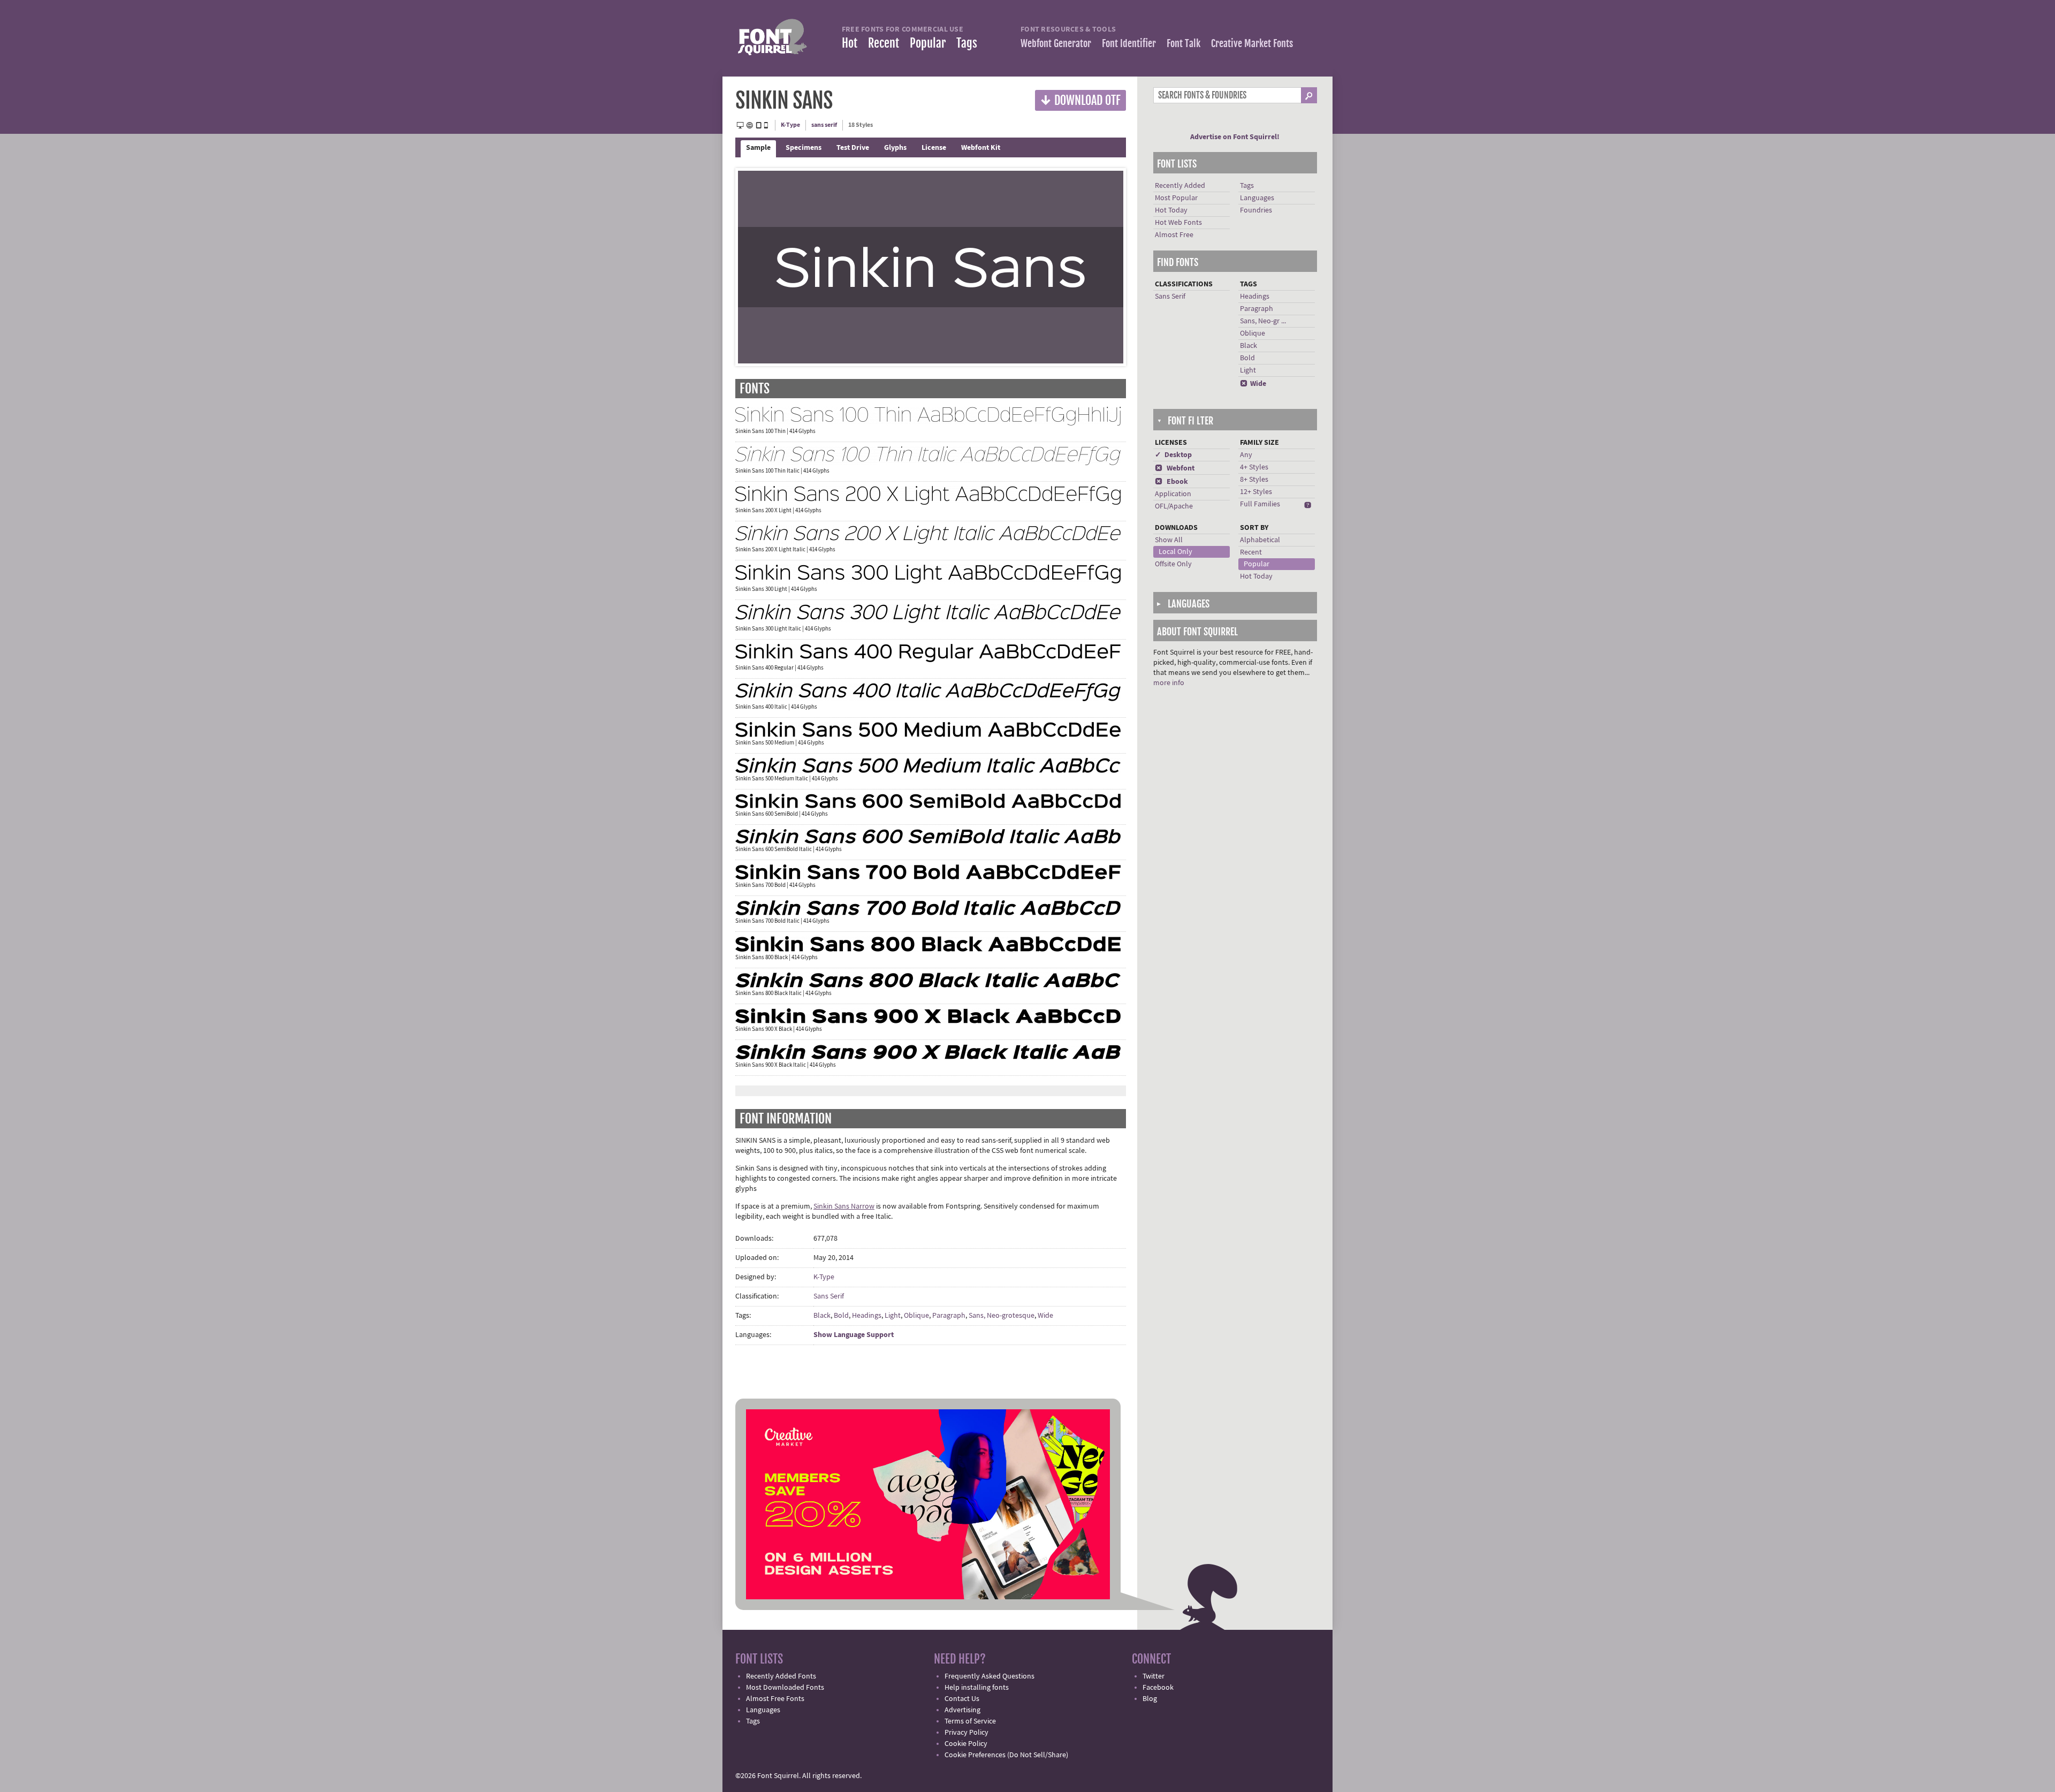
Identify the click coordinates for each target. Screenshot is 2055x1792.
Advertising (962, 1710)
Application (1173, 494)
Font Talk (1183, 43)
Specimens (804, 148)
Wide (1045, 1316)
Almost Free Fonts (775, 1699)
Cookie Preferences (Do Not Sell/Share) (1006, 1755)
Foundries (1256, 210)
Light (893, 1316)
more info (1169, 683)
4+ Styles (1254, 467)
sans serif (824, 125)
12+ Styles (1256, 492)
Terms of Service (970, 1721)
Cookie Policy (966, 1744)
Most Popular (1176, 198)
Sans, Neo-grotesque (1002, 1316)
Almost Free (1174, 235)
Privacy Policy (966, 1733)
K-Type (790, 125)
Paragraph (949, 1316)
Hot (850, 43)
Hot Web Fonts (1178, 223)
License (934, 148)
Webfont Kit (981, 148)
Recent (884, 43)
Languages (1257, 198)
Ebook (1171, 482)
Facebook (1158, 1688)
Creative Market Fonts (1252, 43)
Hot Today (1171, 210)
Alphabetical (1260, 540)
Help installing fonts (977, 1688)
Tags (967, 43)
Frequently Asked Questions (990, 1676)
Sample (758, 148)
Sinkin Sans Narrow (844, 1206)
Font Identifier (1129, 43)
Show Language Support (854, 1335)
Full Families (1260, 504)
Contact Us (962, 1699)
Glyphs (895, 148)
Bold (841, 1316)
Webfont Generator (1056, 43)
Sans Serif (829, 1296)
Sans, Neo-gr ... (1263, 321)
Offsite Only (1173, 564)
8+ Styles (1254, 480)
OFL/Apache (1174, 506)
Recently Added (1180, 186)
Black (822, 1316)
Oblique (916, 1316)
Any (1246, 455)
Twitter (1154, 1676)
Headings (867, 1316)
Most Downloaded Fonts (785, 1688)
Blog (1150, 1699)
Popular (928, 43)
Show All (1169, 540)
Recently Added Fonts (781, 1676)
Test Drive (853, 148)
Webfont (1175, 468)
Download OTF (1080, 100)
